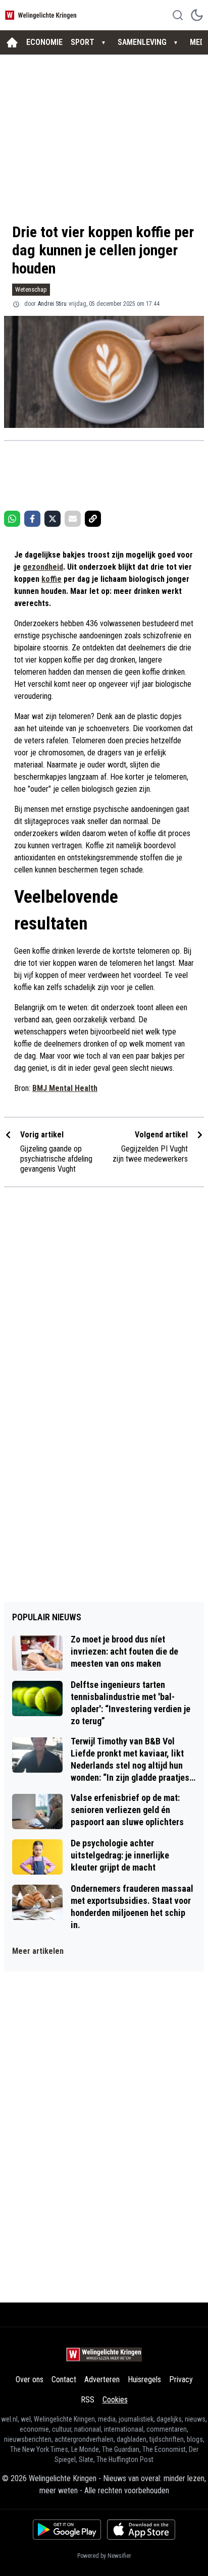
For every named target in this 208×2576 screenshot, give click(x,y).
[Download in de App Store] (141, 2530)
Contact (64, 2379)
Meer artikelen (38, 1951)
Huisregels (144, 2379)
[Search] (178, 15)
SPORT (83, 42)
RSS (88, 2400)
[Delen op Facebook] (32, 519)
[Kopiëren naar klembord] (93, 519)
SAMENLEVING (142, 42)
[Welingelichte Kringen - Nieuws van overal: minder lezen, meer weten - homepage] (42, 15)
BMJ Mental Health (65, 1088)
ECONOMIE (44, 42)
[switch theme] (197, 15)
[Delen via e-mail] (73, 519)
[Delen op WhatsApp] (12, 519)
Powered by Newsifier (104, 2556)
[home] (12, 42)
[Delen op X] (53, 519)
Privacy (181, 2379)
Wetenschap (31, 289)
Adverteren (102, 2379)
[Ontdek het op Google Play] (67, 2530)
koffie (51, 579)
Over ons (30, 2379)
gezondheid (43, 567)
